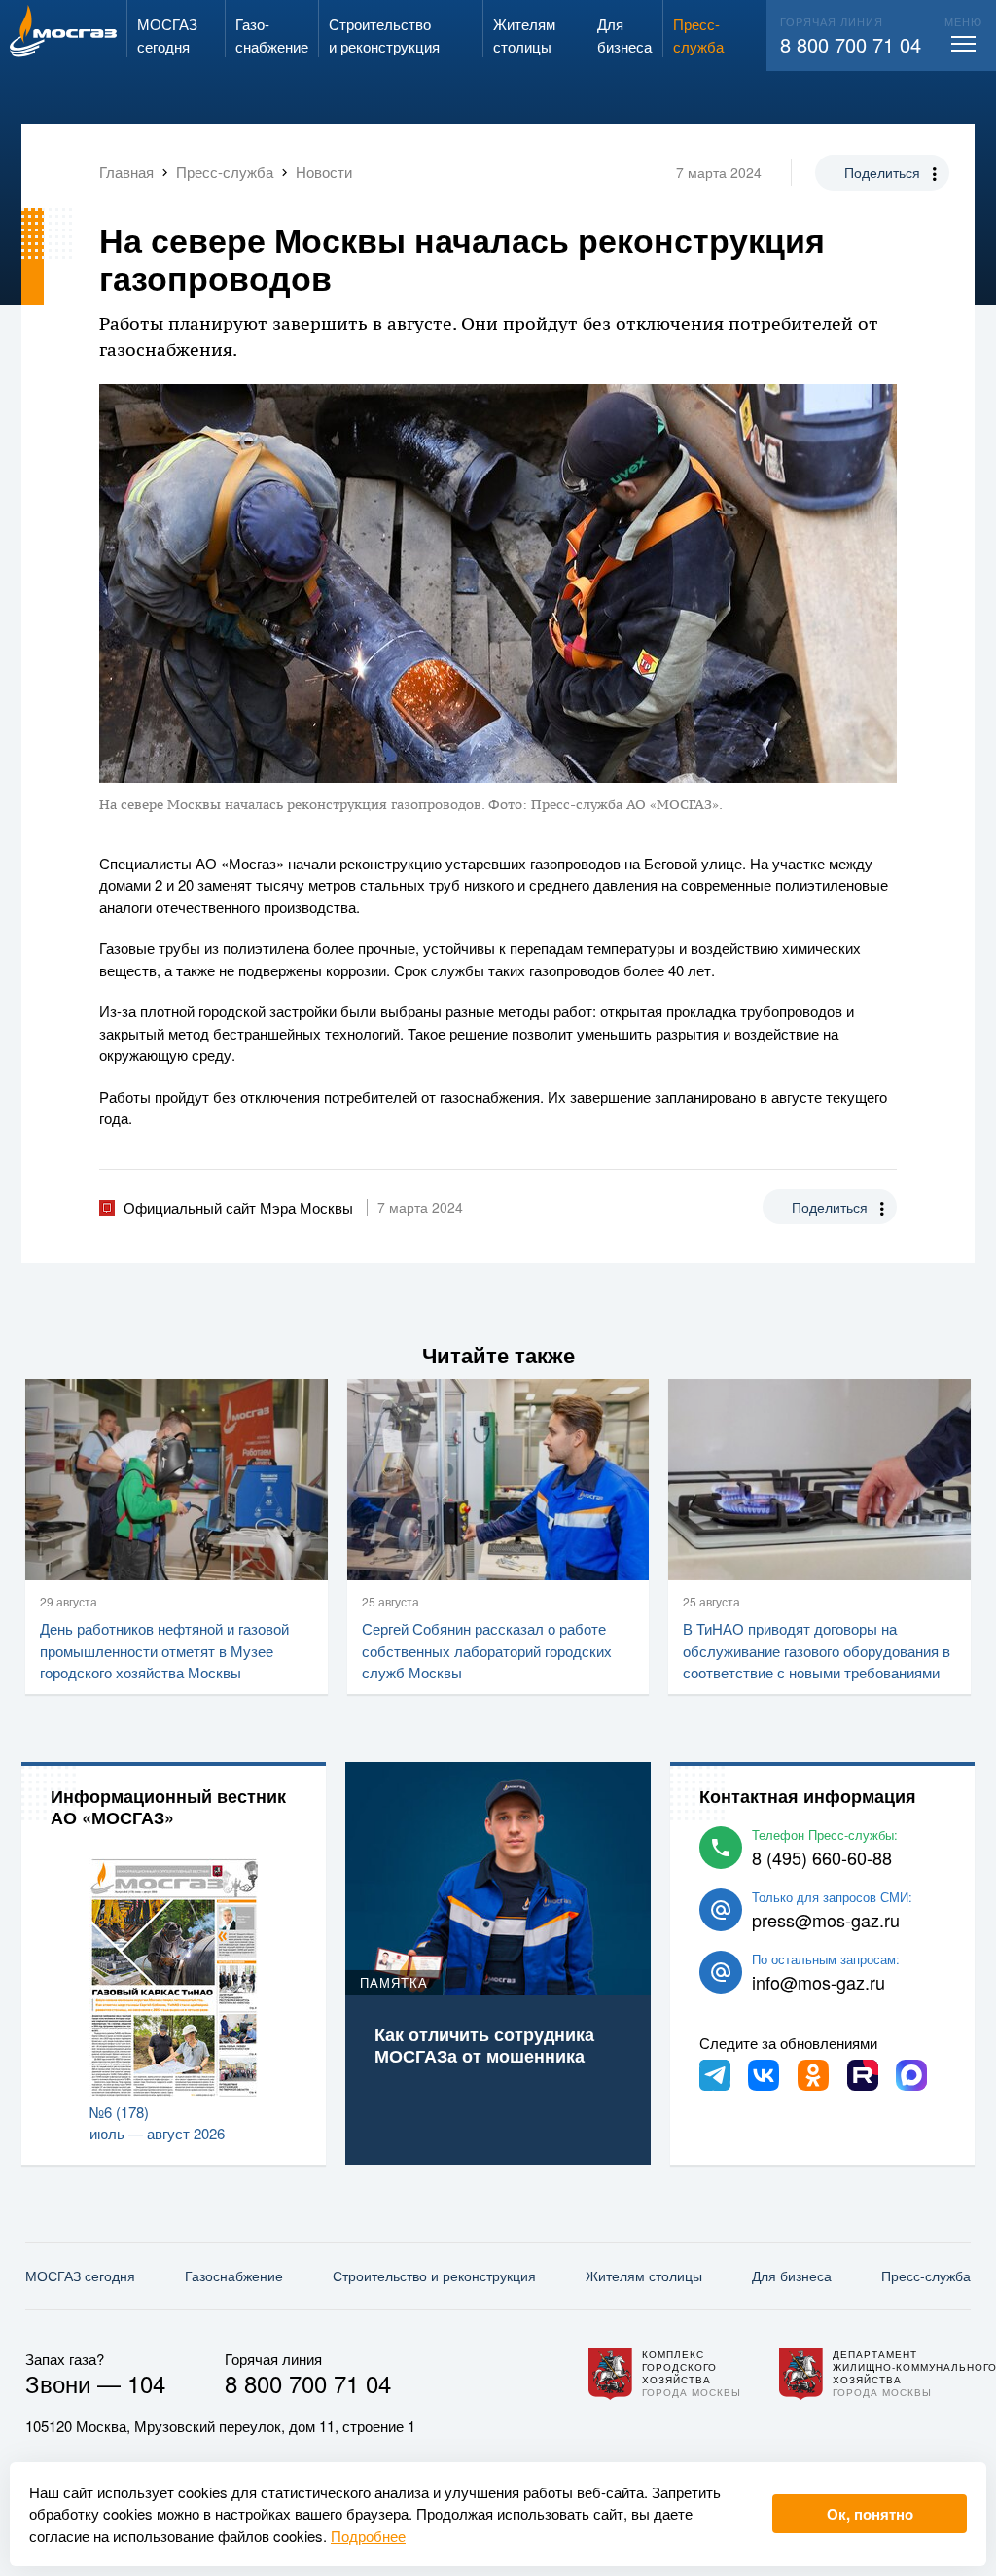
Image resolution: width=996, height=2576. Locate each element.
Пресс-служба (926, 2276)
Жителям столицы (644, 2276)
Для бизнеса (792, 2276)
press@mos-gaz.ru (826, 1920)
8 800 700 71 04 (851, 44)
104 (146, 2383)
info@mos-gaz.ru (818, 1982)
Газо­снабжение (234, 2276)
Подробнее (368, 2536)
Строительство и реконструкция (434, 2276)
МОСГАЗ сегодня (80, 2276)
